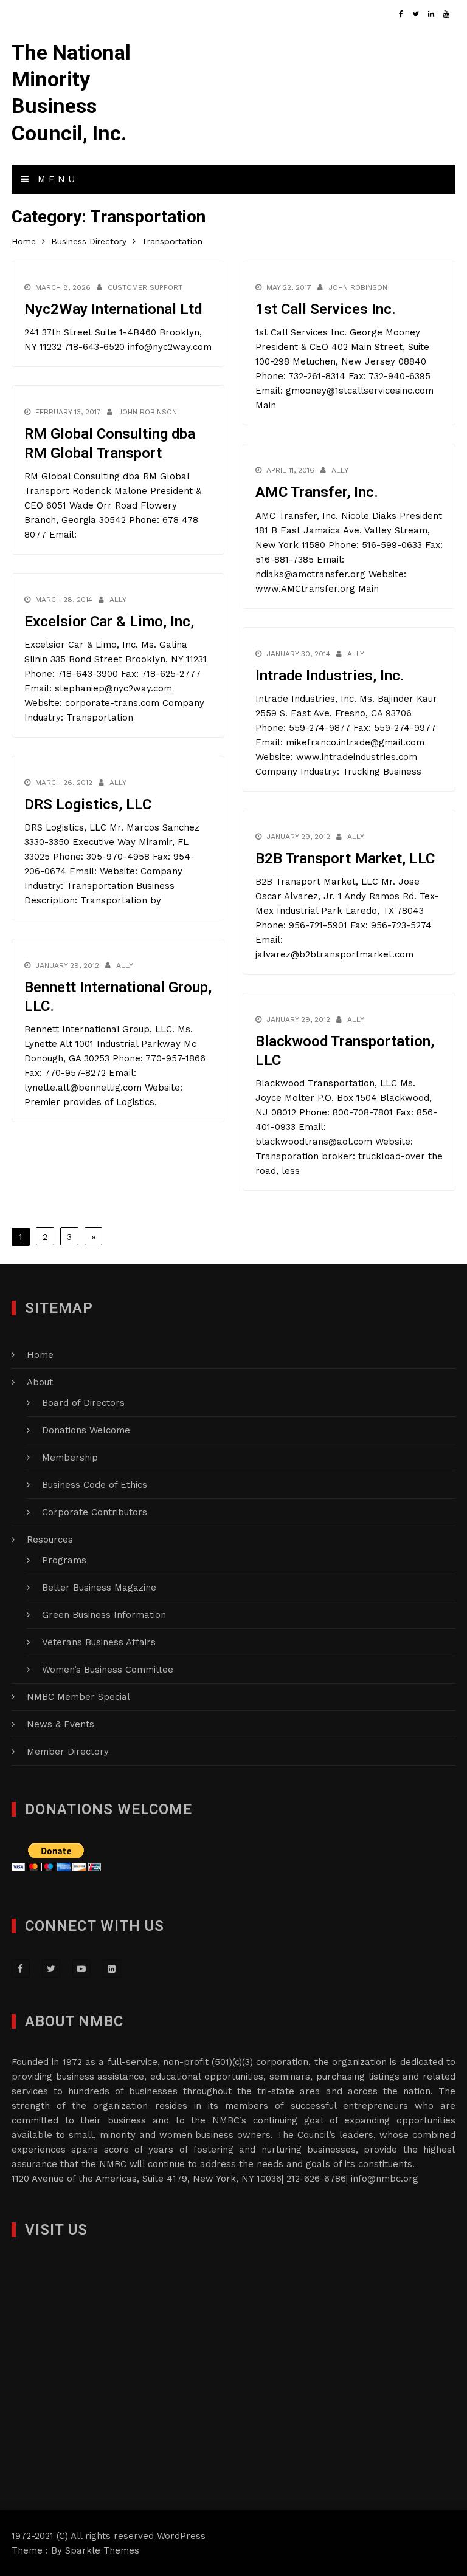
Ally (340, 470)
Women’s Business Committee (108, 1670)
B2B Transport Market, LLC (345, 858)
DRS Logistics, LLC (88, 804)
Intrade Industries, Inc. (330, 676)
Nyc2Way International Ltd (113, 309)
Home (40, 1355)
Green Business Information (104, 1615)
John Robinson (358, 287)
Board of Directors (83, 1403)
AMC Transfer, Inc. (317, 492)
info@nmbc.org (385, 2179)
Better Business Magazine (99, 1588)
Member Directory (68, 1752)
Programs (64, 1560)
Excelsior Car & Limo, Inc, (109, 622)
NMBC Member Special (78, 1697)
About (40, 1382)
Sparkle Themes (102, 2550)
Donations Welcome (86, 1430)
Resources (50, 1540)
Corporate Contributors (95, 1512)
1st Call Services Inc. (326, 309)
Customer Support (145, 287)
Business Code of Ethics (95, 1485)
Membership (70, 1458)
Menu (55, 179)
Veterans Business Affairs (99, 1642)
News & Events (61, 1724)
